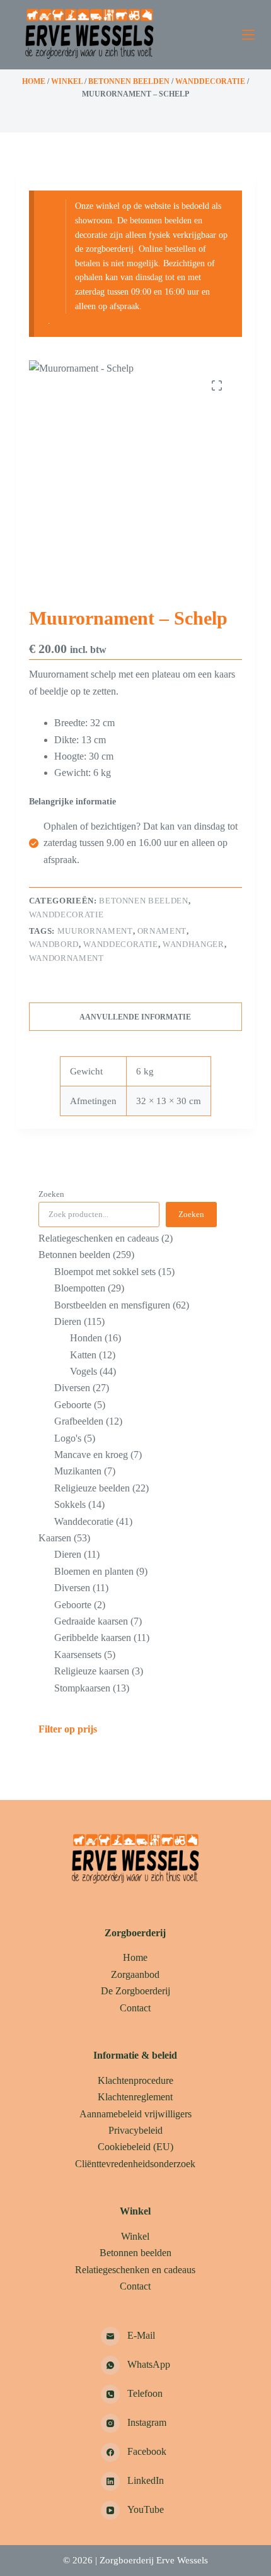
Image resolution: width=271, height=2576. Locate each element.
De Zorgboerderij (135, 1991)
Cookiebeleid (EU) (135, 2147)
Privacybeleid (135, 2130)
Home (34, 81)
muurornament (95, 931)
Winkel (67, 81)
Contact (135, 2008)
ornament (162, 931)
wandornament (66, 958)
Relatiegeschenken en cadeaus (135, 2270)
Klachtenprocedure (135, 2080)
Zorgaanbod (135, 1974)
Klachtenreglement (135, 2097)
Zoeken (51, 1194)
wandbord (54, 944)
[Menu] (248, 35)
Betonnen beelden (129, 81)
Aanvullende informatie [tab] (135, 1017)
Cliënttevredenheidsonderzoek (135, 2164)
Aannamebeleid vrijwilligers (135, 2114)
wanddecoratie (120, 944)
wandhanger (193, 944)
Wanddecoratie (210, 81)
